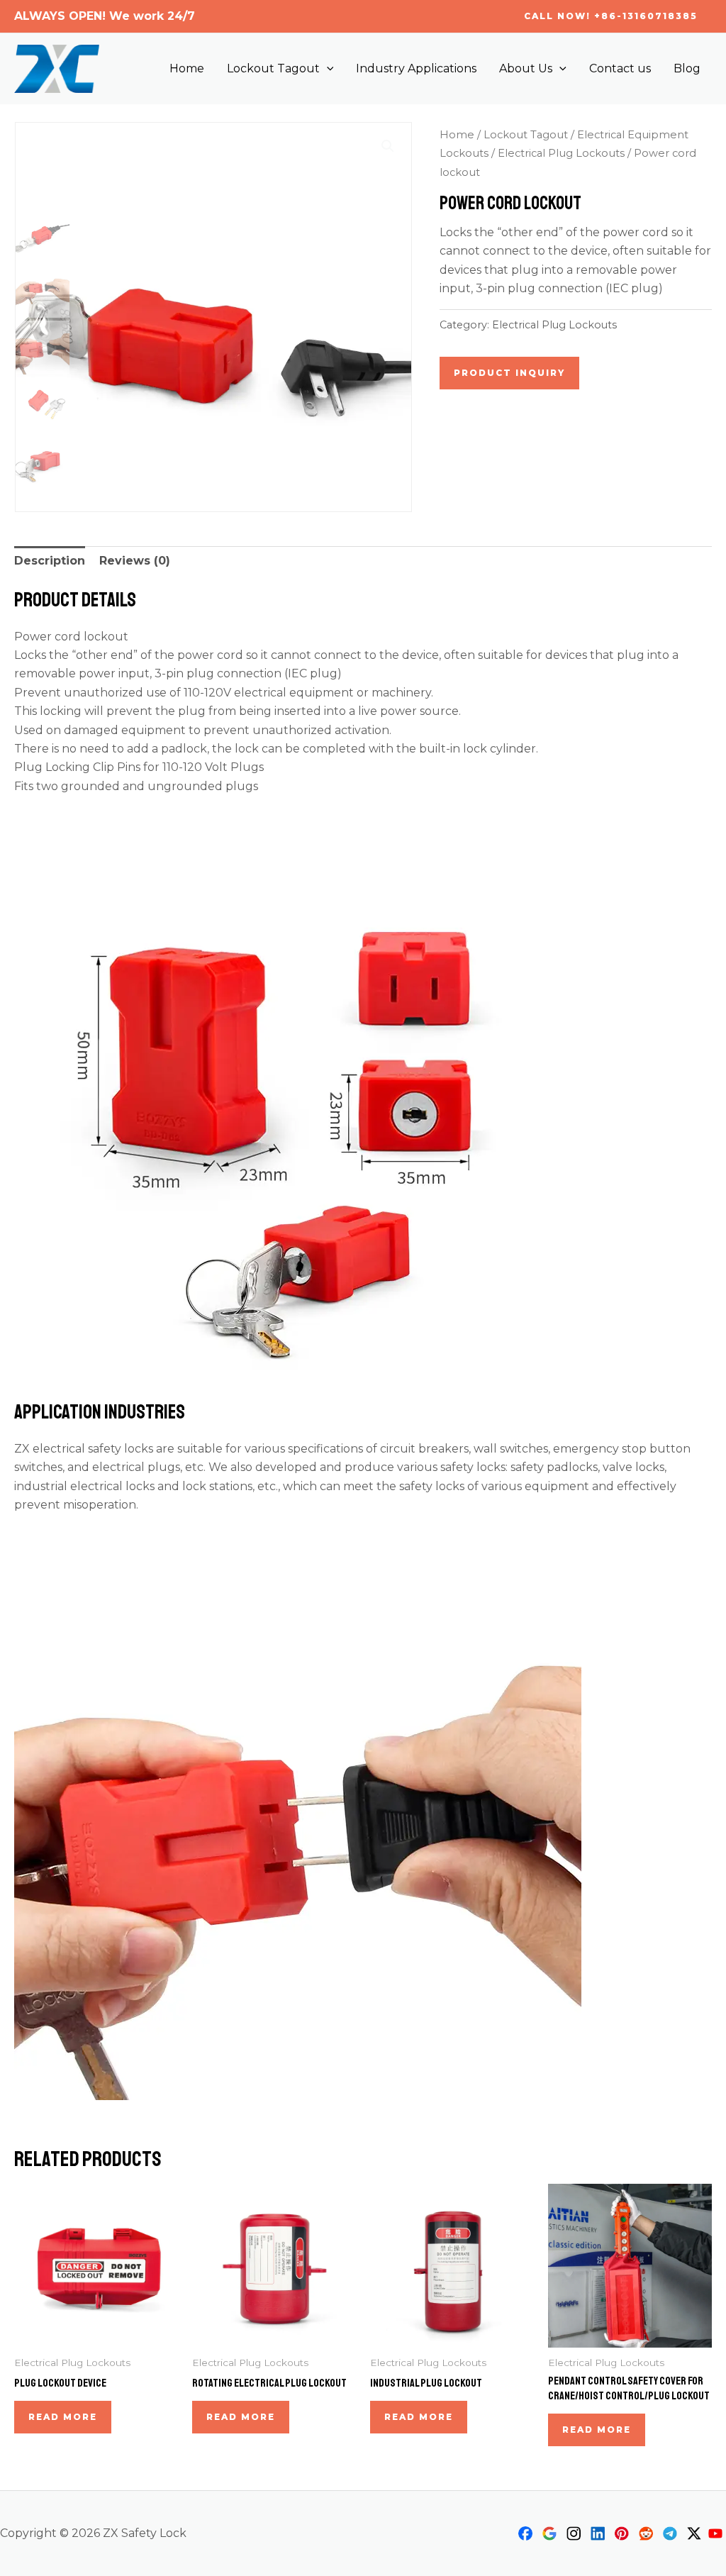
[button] (611, 16)
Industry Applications (416, 68)
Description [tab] (50, 561)
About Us (526, 68)
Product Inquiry (509, 373)
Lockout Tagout (273, 68)
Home (187, 68)
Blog (687, 68)
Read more (63, 2417)
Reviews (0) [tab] (135, 561)
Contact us (620, 68)
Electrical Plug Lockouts (561, 153)
